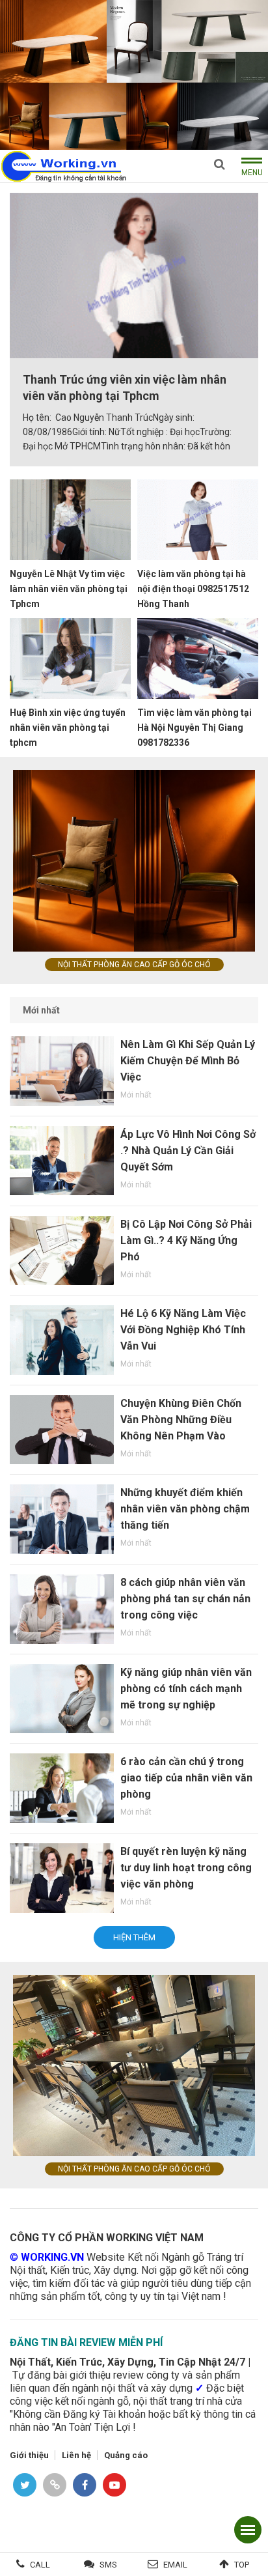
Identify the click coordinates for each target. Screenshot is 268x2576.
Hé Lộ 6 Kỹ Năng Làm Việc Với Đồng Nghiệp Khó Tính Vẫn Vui (183, 1330)
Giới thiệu (29, 2455)
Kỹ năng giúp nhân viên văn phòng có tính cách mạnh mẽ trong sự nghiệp (186, 1689)
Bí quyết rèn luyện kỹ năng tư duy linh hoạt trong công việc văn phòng (186, 1868)
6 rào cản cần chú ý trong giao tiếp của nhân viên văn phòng (186, 1778)
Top (242, 2565)
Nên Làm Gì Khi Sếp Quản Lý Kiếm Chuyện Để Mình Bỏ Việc (188, 1061)
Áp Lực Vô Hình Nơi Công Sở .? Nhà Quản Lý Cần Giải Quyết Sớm (188, 1151)
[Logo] (63, 165)
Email (175, 2565)
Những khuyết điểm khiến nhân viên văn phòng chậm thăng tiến (185, 1509)
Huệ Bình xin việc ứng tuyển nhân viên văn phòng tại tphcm (68, 728)
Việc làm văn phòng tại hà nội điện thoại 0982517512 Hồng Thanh (193, 589)
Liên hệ (76, 2455)
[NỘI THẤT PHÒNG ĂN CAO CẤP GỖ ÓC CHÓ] (134, 74)
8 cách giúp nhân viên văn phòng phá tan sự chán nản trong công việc (185, 1599)
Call (40, 2565)
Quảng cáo (126, 2455)
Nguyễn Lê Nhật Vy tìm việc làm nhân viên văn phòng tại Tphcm (69, 589)
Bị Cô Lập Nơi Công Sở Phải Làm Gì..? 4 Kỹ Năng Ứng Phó (186, 1240)
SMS (108, 2565)
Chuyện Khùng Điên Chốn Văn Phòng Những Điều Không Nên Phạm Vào (181, 1420)
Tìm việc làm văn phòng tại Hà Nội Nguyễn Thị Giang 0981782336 (194, 728)
